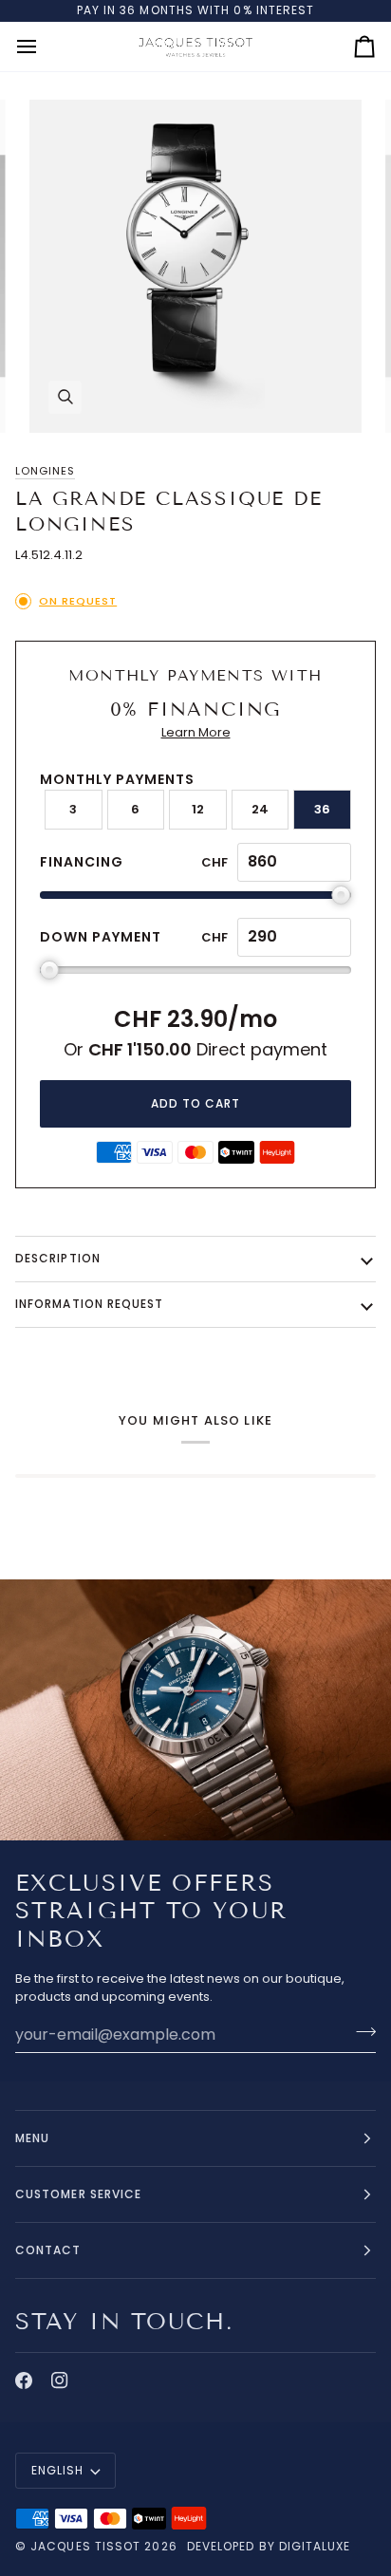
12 (198, 809)
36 (322, 809)
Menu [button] (32, 2138)
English (58, 2470)
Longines (45, 471)
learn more (196, 732)
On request (78, 601)
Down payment (101, 937)
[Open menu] (44, 47)
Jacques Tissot (85, 2546)
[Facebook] (24, 2380)
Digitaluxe (315, 2546)
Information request (90, 1304)
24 (260, 809)
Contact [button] (48, 2250)
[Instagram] (60, 2380)
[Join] (360, 2032)
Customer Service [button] (78, 2194)
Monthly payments (117, 779)
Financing (82, 862)
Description (58, 1258)
